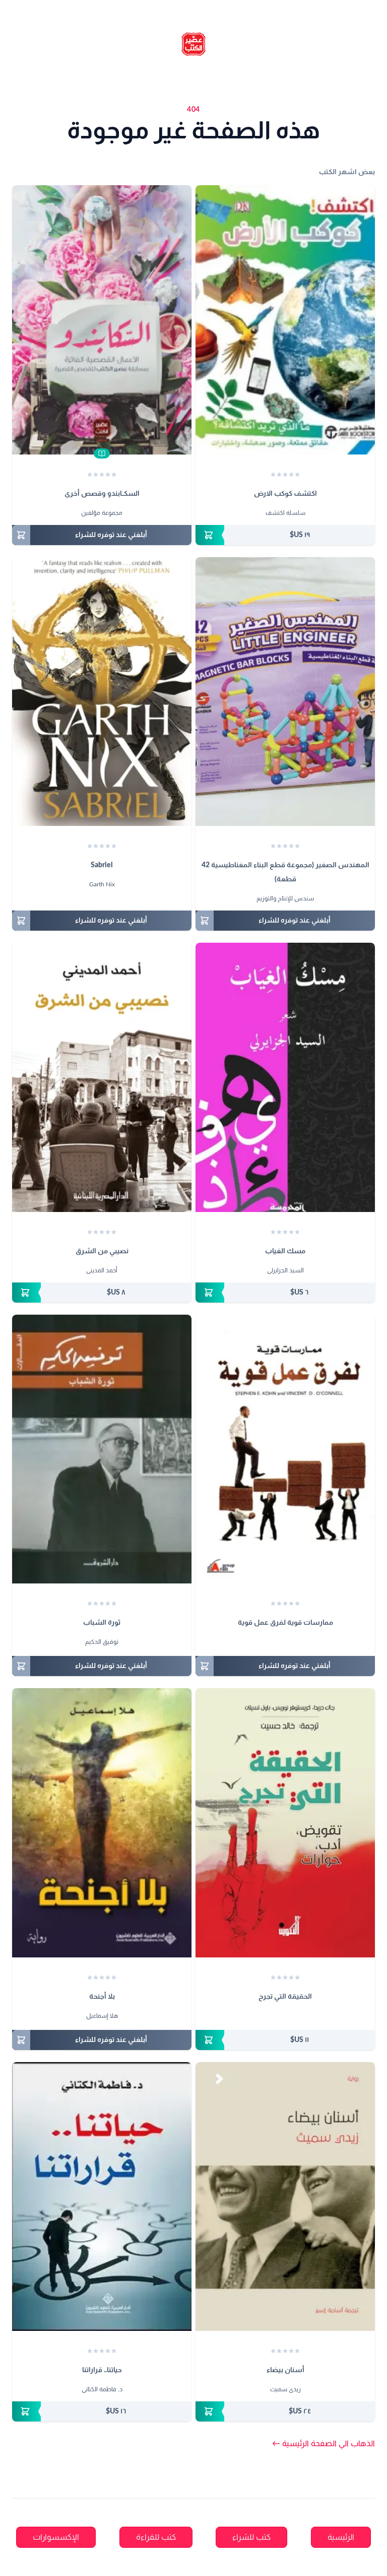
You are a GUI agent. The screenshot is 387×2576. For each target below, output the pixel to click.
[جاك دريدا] (295, 2017)
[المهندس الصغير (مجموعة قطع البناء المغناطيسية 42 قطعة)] (285, 692)
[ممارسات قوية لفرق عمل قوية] (285, 1449)
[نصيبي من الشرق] (102, 1077)
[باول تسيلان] (276, 2017)
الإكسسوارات (56, 2537)
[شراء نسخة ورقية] (285, 535)
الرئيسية (341, 2537)
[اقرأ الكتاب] (102, 453)
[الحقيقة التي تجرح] (285, 1823)
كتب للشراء (251, 2537)
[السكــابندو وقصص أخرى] (102, 320)
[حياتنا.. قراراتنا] (102, 2197)
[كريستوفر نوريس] (285, 2017)
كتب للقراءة (156, 2537)
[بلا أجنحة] (102, 1823)
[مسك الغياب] (285, 1077)
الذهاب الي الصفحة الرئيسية (324, 2444)
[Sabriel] (102, 692)
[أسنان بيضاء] (285, 2197)
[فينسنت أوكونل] (280, 1643)
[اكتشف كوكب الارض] (285, 320)
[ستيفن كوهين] (290, 1643)
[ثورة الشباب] (102, 1449)
